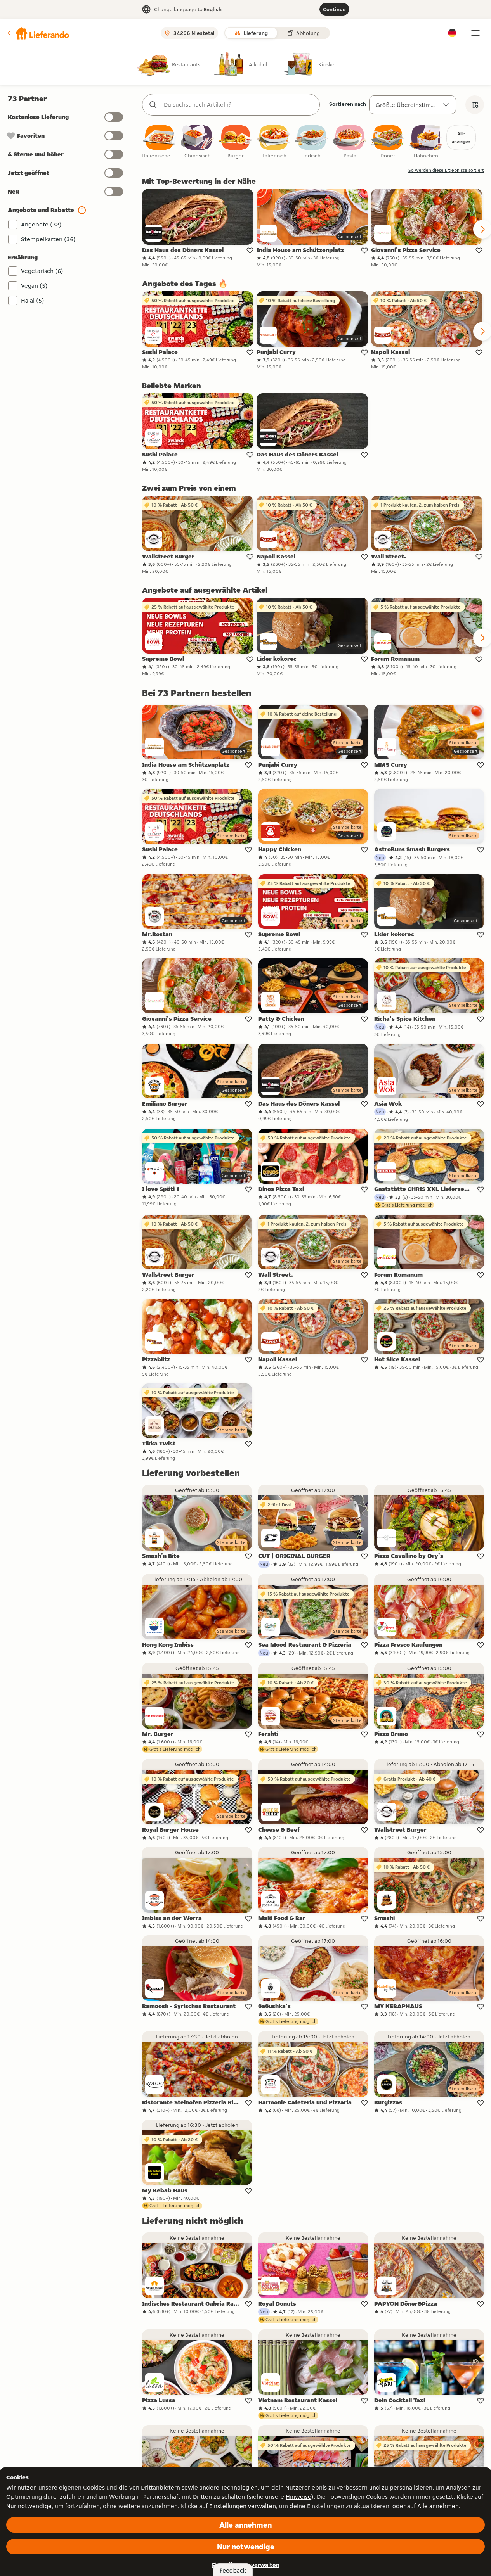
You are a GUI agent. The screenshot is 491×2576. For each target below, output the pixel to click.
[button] (38, 33)
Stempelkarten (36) (48, 239)
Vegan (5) (34, 286)
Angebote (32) (41, 224)
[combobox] (239, 105)
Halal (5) (33, 300)
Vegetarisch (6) (42, 271)
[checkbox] (160, 142)
